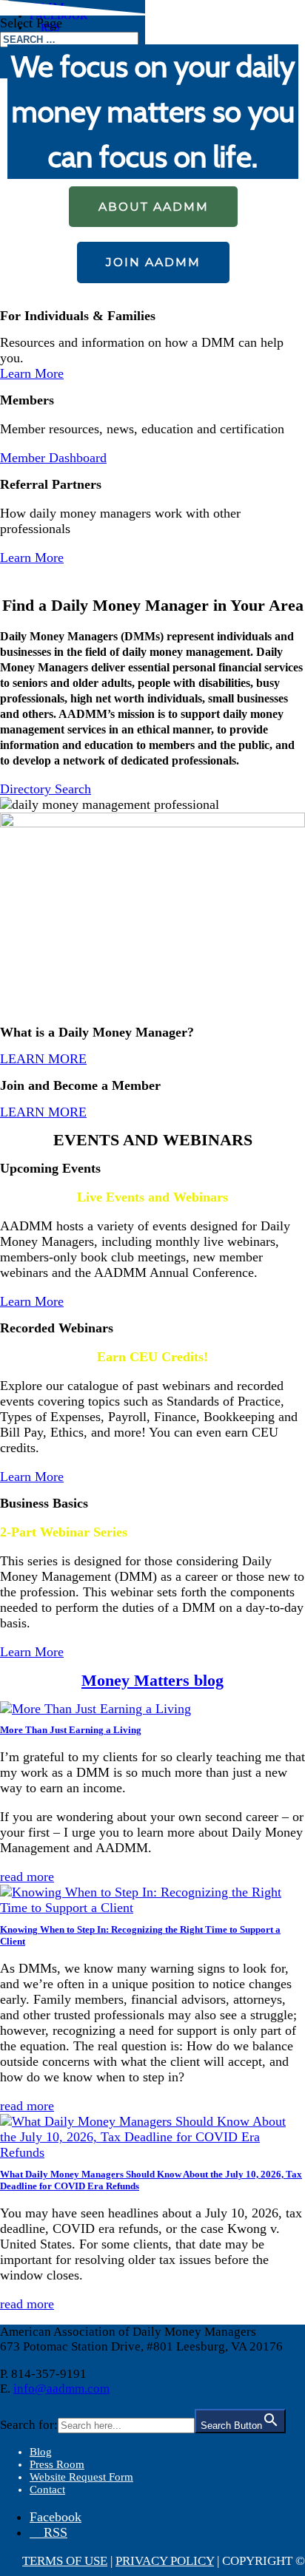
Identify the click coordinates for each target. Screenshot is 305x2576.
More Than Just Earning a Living (71, 1730)
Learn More (32, 373)
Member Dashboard (53, 458)
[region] (152, 149)
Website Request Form (81, 2477)
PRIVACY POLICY (165, 2561)
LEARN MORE (43, 1059)
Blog (41, 2452)
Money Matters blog (152, 1680)
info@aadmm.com (61, 2389)
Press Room (57, 2464)
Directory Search (46, 789)
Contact (47, 2489)
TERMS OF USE (65, 2561)
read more (27, 1877)
